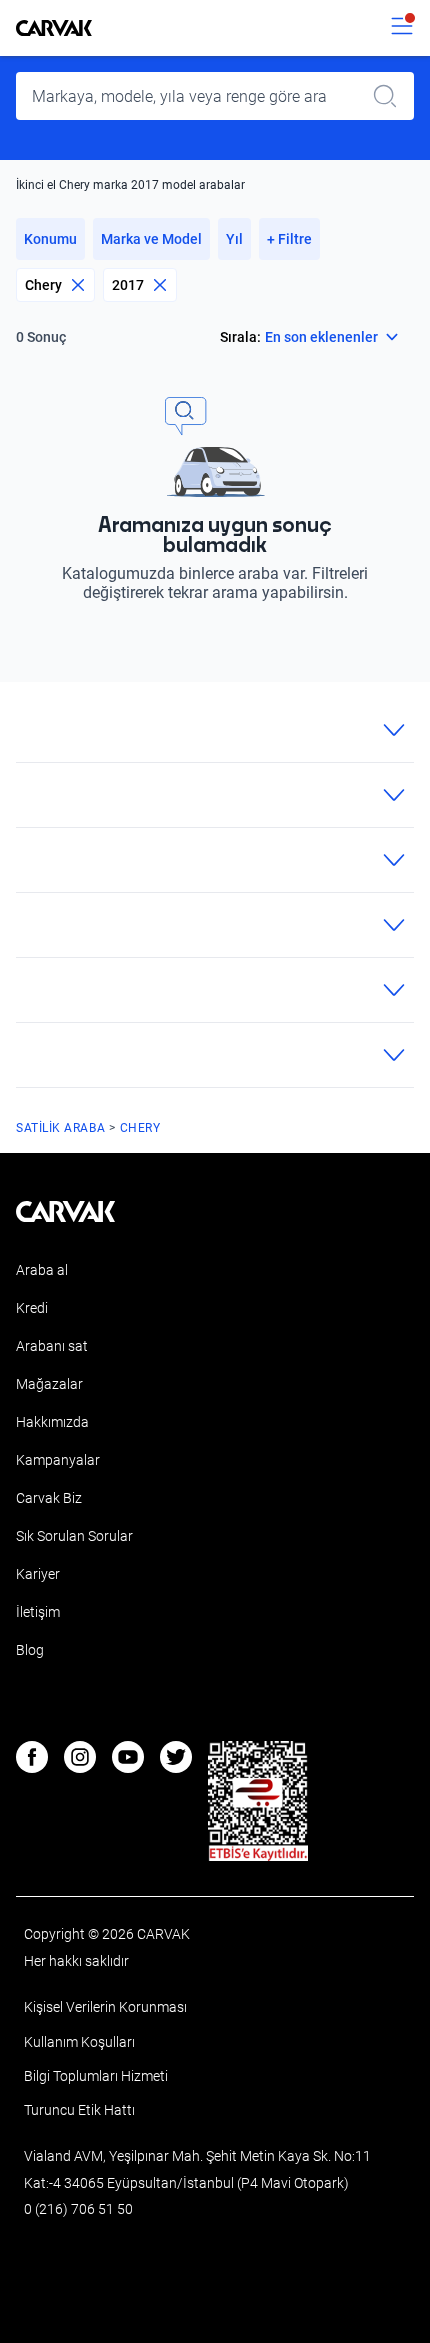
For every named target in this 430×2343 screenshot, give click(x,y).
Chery (43, 285)
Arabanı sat (52, 1346)
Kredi (32, 1308)
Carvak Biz (49, 1498)
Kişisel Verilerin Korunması (105, 2007)
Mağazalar (49, 1384)
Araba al (42, 1270)
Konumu (50, 239)
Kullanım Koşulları (79, 2042)
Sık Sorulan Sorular (74, 1536)
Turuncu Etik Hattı (79, 2110)
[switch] (402, 28)
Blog (30, 1650)
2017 (128, 285)
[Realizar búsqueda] (391, 96)
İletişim (38, 1612)
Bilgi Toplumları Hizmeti (96, 2076)
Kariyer (38, 1574)
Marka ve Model (151, 239)
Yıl (234, 239)
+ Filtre (289, 239)
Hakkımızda (52, 1422)
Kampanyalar (58, 1460)
